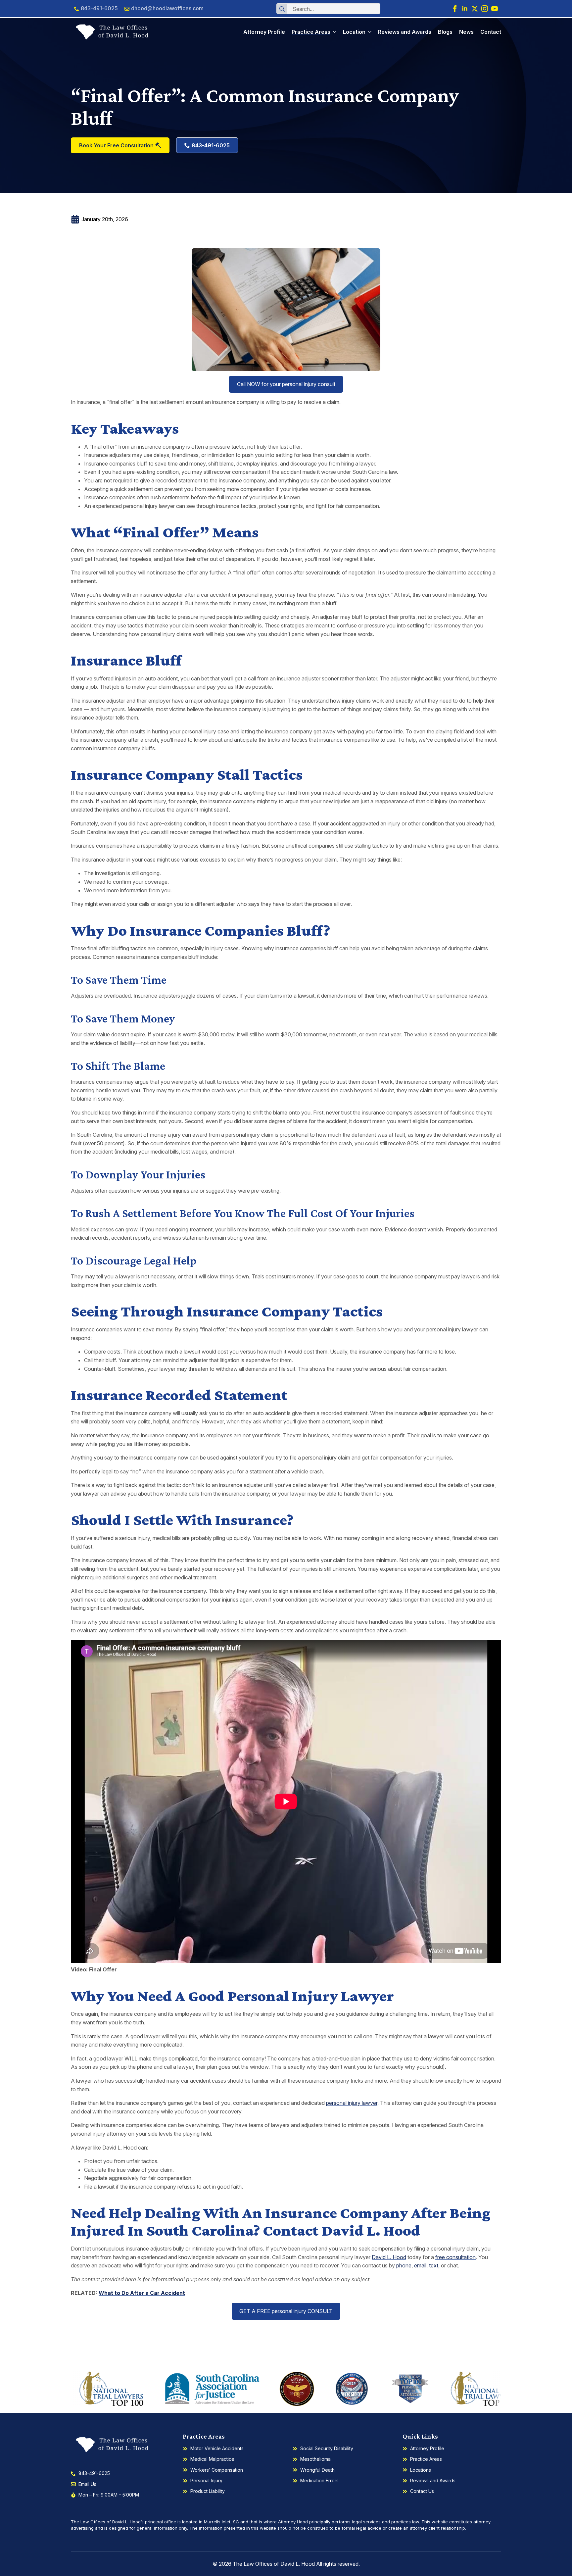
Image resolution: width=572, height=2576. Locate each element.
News (466, 32)
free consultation (455, 2257)
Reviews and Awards (405, 32)
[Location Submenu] (368, 32)
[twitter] (475, 9)
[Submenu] (333, 32)
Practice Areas (311, 32)
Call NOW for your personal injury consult (286, 384)
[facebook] (455, 9)
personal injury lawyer (352, 2103)
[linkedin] (465, 9)
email (420, 2265)
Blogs (445, 32)
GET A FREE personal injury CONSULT (286, 2311)
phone (404, 2265)
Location (354, 32)
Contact (491, 32)
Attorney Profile (264, 32)
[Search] (282, 9)
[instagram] (485, 9)
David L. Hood (389, 2257)
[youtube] (495, 9)
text (434, 2265)
